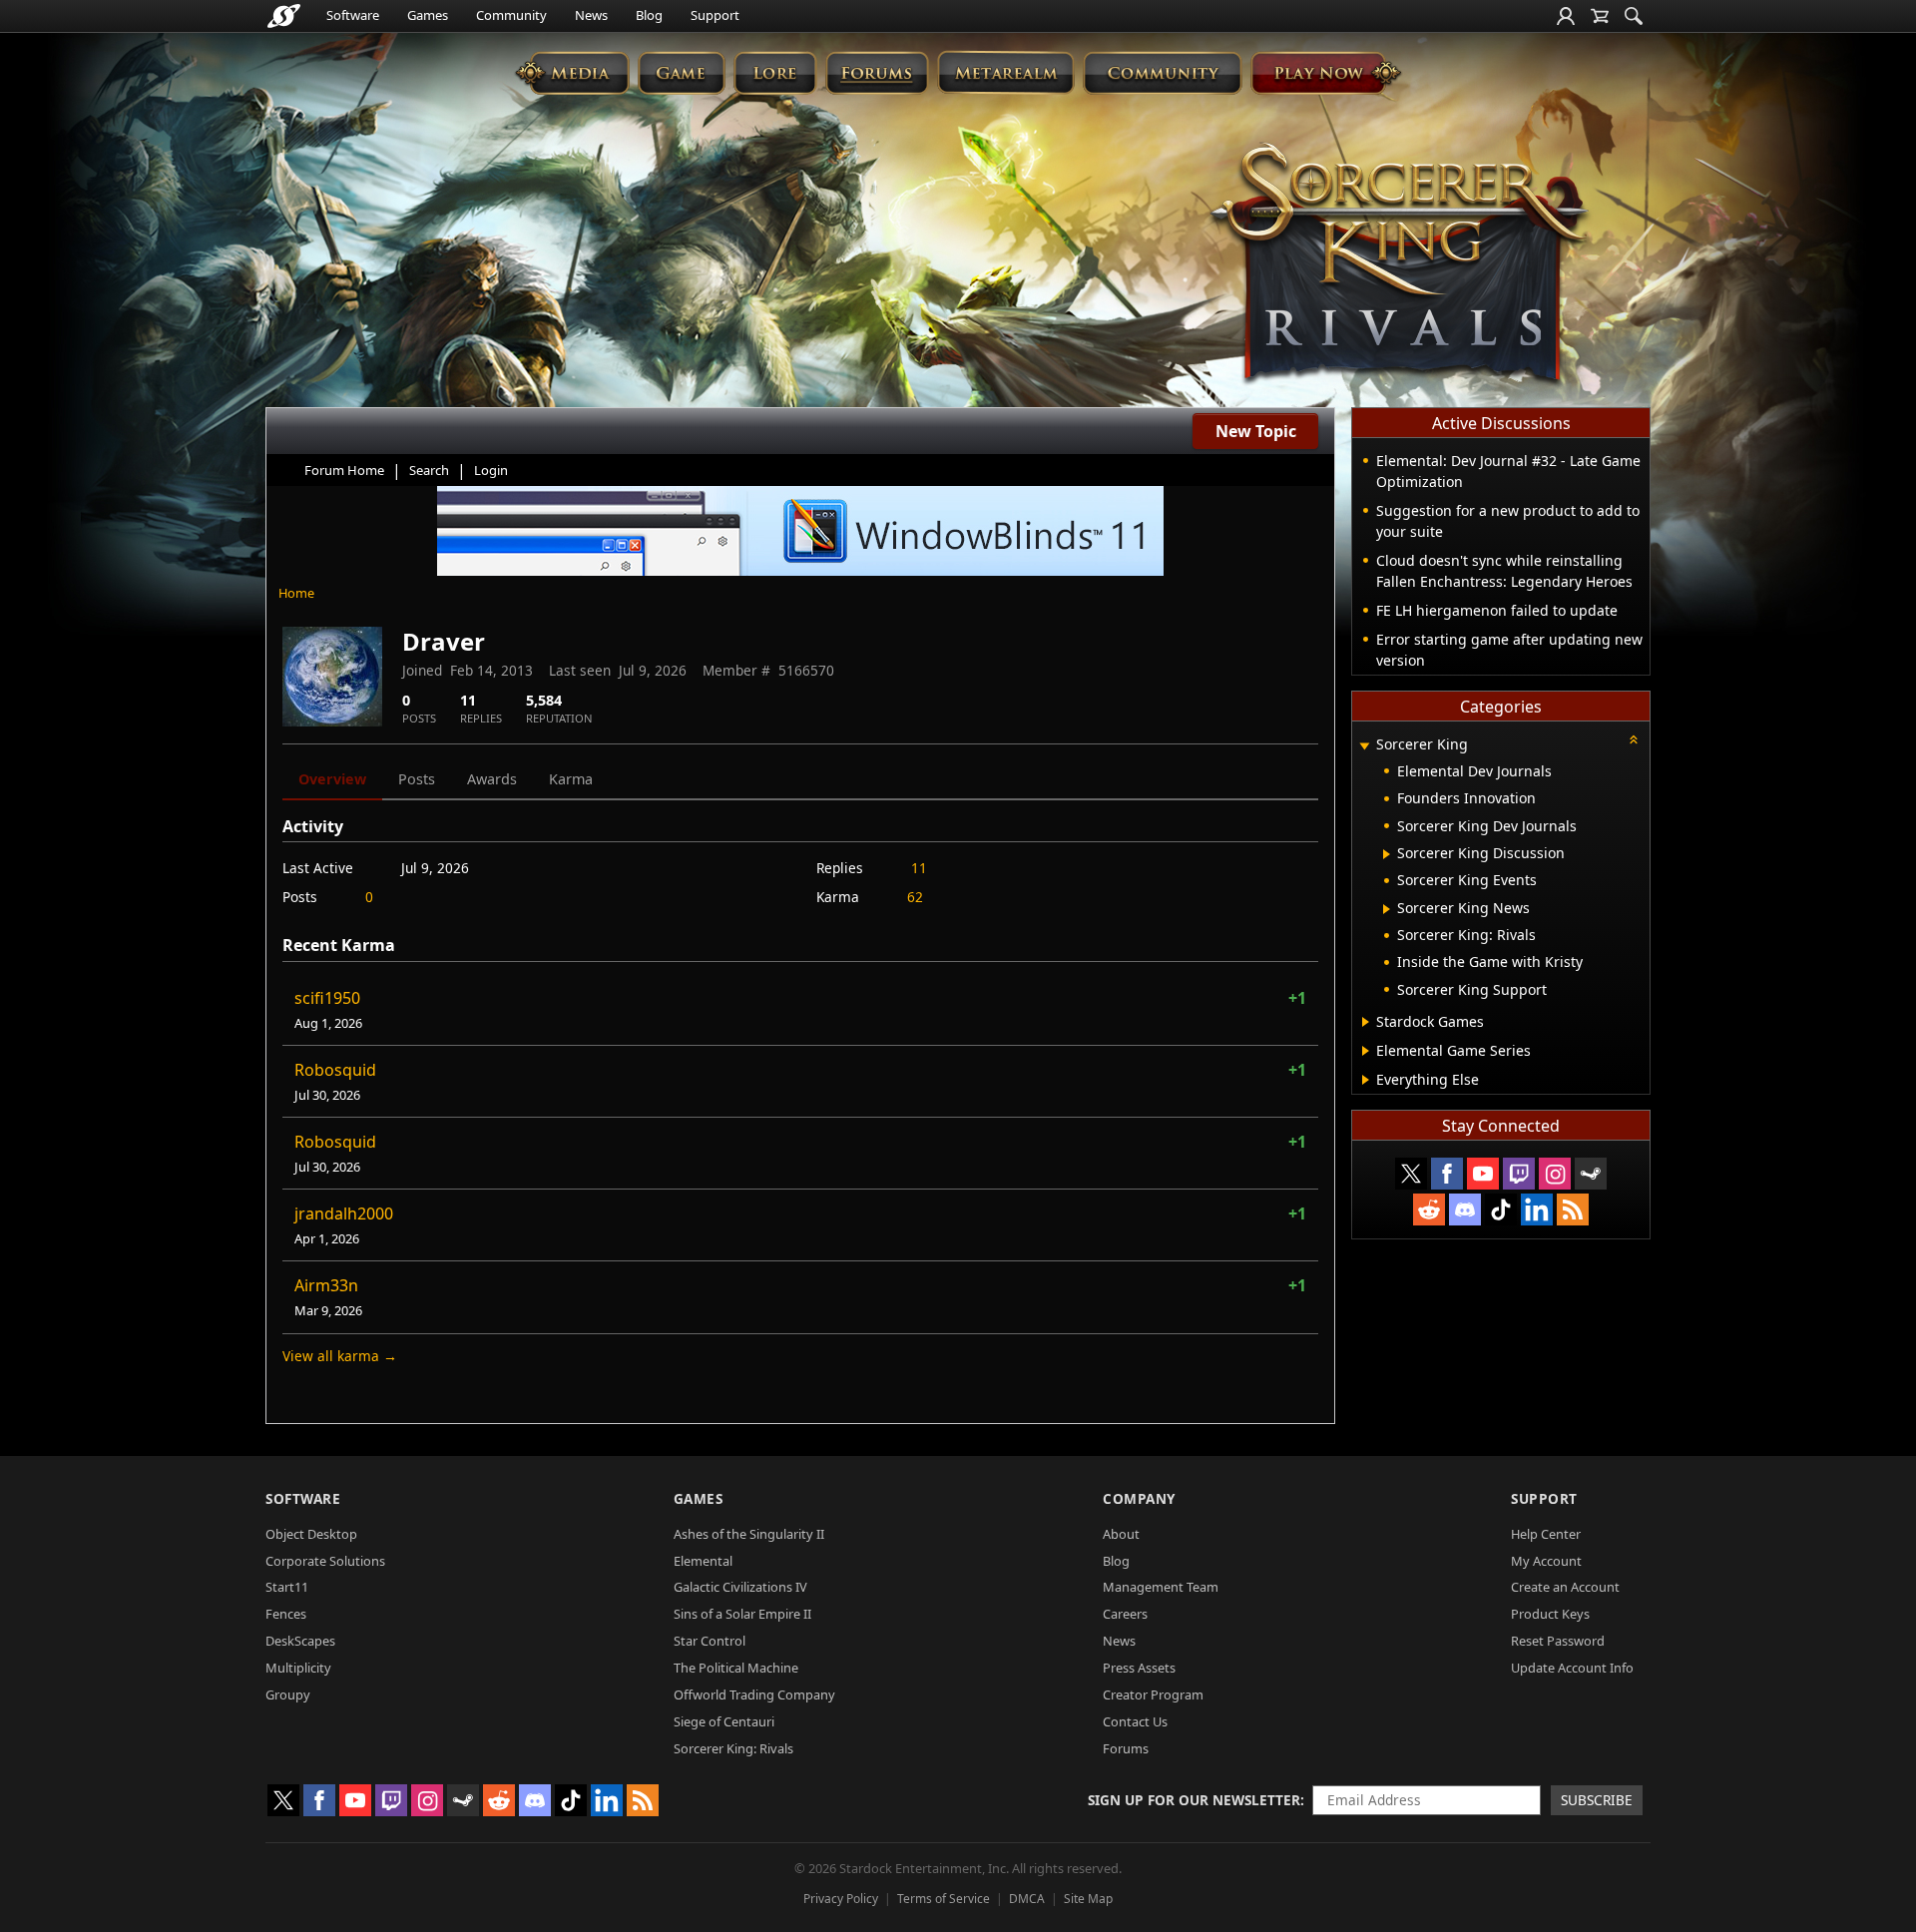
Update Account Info (1572, 1668)
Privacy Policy (841, 1899)
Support (715, 15)
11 (919, 868)
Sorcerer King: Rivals (733, 1748)
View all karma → (340, 1356)
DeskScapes (300, 1641)
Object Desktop (311, 1534)
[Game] (682, 72)
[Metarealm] (1005, 72)
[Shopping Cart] (1600, 16)
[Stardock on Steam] (1591, 1174)
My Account (1546, 1561)
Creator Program (1153, 1694)
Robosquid (335, 1070)
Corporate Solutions (325, 1561)
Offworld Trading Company (754, 1694)
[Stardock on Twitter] (1411, 1174)
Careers (1125, 1614)
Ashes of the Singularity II (749, 1534)
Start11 (287, 1587)
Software (353, 15)
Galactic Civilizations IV (740, 1587)
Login (491, 470)
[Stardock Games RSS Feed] (1573, 1209)
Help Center (1546, 1534)
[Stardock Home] (284, 16)
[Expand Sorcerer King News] (1387, 909)
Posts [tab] (417, 779)
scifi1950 (327, 998)
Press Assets (1139, 1668)
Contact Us (1135, 1721)
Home (296, 593)
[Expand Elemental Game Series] (1366, 1051)
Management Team (1161, 1587)
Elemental (703, 1561)
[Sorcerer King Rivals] (1399, 265)
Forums (1126, 1748)
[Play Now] (1326, 72)
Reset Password (1558, 1641)
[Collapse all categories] (1634, 739)
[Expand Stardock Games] (1366, 1022)
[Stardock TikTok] (1501, 1209)
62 (915, 897)
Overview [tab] (332, 779)
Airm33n (326, 1285)
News (591, 15)
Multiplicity (298, 1668)
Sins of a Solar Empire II (742, 1614)
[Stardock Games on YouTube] (1483, 1174)
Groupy (288, 1694)
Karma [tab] (571, 779)
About (1121, 1534)
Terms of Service (944, 1899)
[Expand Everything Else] (1366, 1080)
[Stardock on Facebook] (1447, 1174)
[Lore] (775, 72)
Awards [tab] (492, 779)
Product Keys (1550, 1614)
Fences (286, 1614)
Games (428, 15)
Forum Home (344, 470)
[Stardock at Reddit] (1429, 1209)
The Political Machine (736, 1668)
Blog (649, 15)
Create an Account (1565, 1587)
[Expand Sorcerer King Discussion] (1387, 854)
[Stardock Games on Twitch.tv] (1519, 1174)
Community (511, 15)
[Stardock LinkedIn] (1537, 1209)
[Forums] (877, 72)
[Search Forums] (1634, 16)
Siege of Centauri (724, 1721)
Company (1139, 1498)
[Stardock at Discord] (1465, 1209)
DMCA (1027, 1899)
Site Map (1088, 1899)
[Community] (1162, 72)
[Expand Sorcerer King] (1364, 746)
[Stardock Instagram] (1555, 1174)
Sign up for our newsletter (1194, 1800)
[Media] (572, 72)
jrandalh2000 (344, 1213)
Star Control (710, 1641)
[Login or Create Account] (1566, 16)
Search (429, 470)
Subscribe (1597, 1800)
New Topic (1256, 431)
